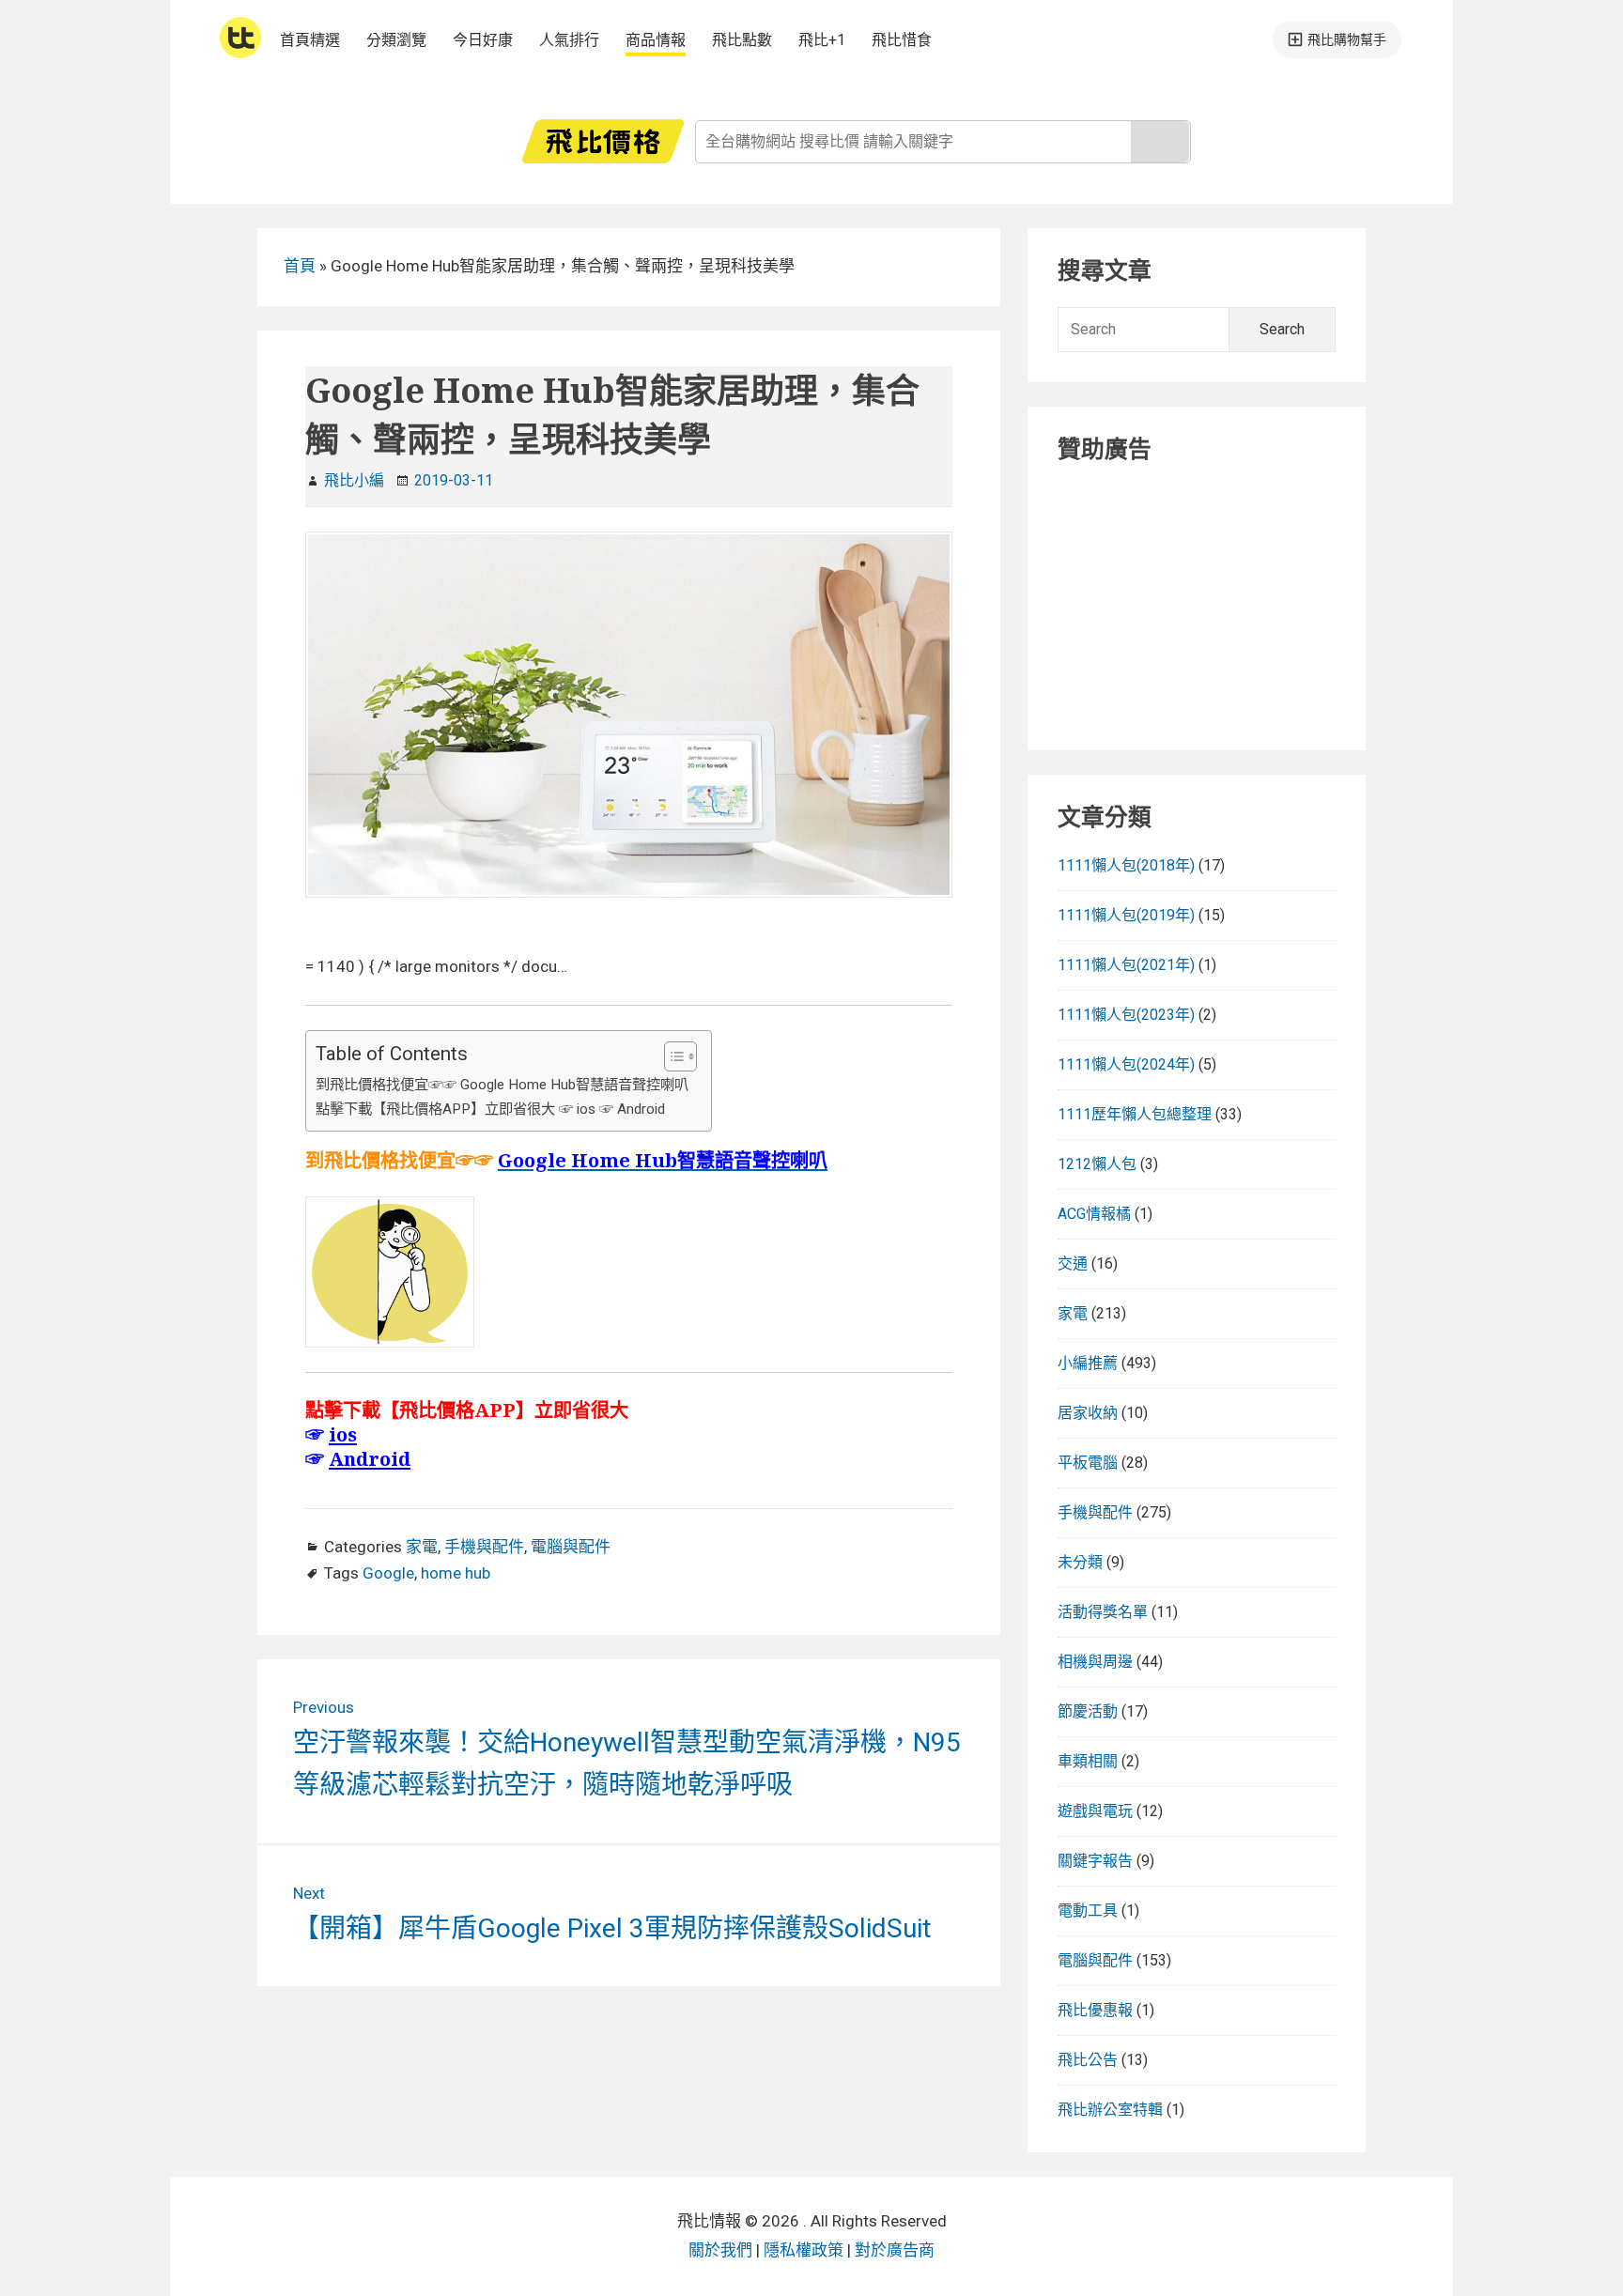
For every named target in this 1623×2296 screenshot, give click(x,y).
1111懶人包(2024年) (1126, 1064)
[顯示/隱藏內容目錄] (671, 1056)
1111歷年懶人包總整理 (1135, 1114)
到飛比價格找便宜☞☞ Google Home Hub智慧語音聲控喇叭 (504, 1085)
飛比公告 (1088, 2060)
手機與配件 (484, 1547)
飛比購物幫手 (1347, 39)
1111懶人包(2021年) (1126, 965)
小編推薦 (1088, 1363)
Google (388, 1573)
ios (343, 1434)
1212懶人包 (1097, 1164)
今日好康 (483, 40)
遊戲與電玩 (1095, 1811)
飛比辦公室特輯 (1110, 2110)
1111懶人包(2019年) (1126, 915)
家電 (422, 1547)
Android (370, 1458)
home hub (456, 1573)
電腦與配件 (571, 1547)
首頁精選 (310, 40)
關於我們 (720, 2250)
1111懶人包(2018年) (1126, 865)
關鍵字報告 (1095, 1861)
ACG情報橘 (1094, 1214)
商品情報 (656, 40)
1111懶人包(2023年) (1126, 1015)
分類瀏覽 (396, 40)
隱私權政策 (804, 2250)
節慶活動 (1088, 1711)
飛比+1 (822, 40)
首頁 (300, 266)
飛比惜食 (902, 40)
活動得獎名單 (1103, 1612)
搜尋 (1160, 142)
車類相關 (1088, 1761)
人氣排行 (569, 40)
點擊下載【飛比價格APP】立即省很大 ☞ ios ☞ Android (490, 1109)
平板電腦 (1088, 1463)
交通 (1073, 1264)
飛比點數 (742, 40)
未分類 (1080, 1562)
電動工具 (1088, 1911)
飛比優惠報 (1095, 2010)
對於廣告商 (895, 2250)
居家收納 (1088, 1413)
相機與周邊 (1095, 1662)
